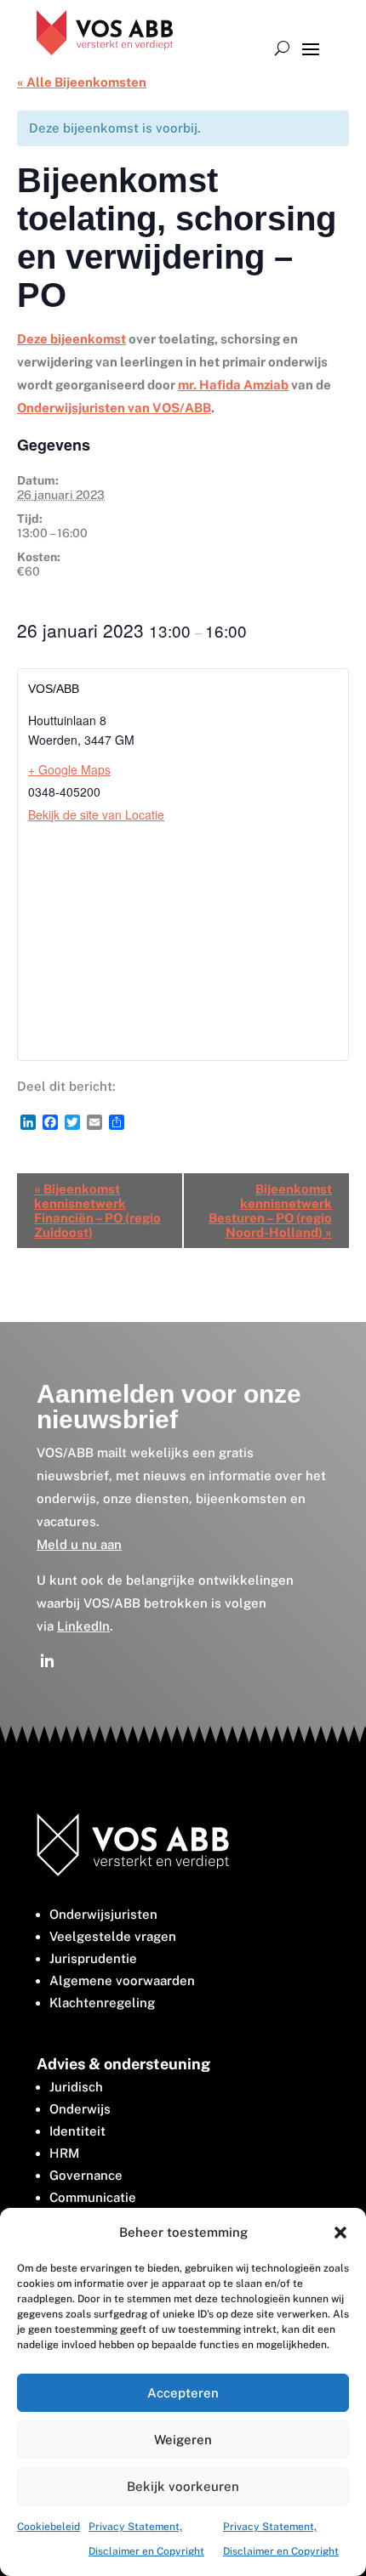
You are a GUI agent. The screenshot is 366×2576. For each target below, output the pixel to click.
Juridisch (76, 2087)
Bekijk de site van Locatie (96, 814)
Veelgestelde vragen (113, 1936)
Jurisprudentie (93, 1958)
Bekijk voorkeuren (183, 2486)
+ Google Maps (69, 769)
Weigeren (183, 2440)
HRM (64, 2153)
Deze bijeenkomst (71, 339)
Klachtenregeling (102, 2003)
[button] (340, 2233)
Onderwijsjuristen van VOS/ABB (114, 408)
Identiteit (77, 2131)
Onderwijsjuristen (103, 1914)
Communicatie (93, 2197)
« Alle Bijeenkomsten (82, 82)
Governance (86, 2175)
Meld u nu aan (79, 1544)
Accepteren (183, 2393)
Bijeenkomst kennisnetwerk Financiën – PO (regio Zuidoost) (97, 1211)
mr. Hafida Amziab (233, 385)
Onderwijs (80, 2109)
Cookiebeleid (49, 2527)
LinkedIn (83, 1626)
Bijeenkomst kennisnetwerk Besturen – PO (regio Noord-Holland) (270, 1211)
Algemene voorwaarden (122, 1980)
